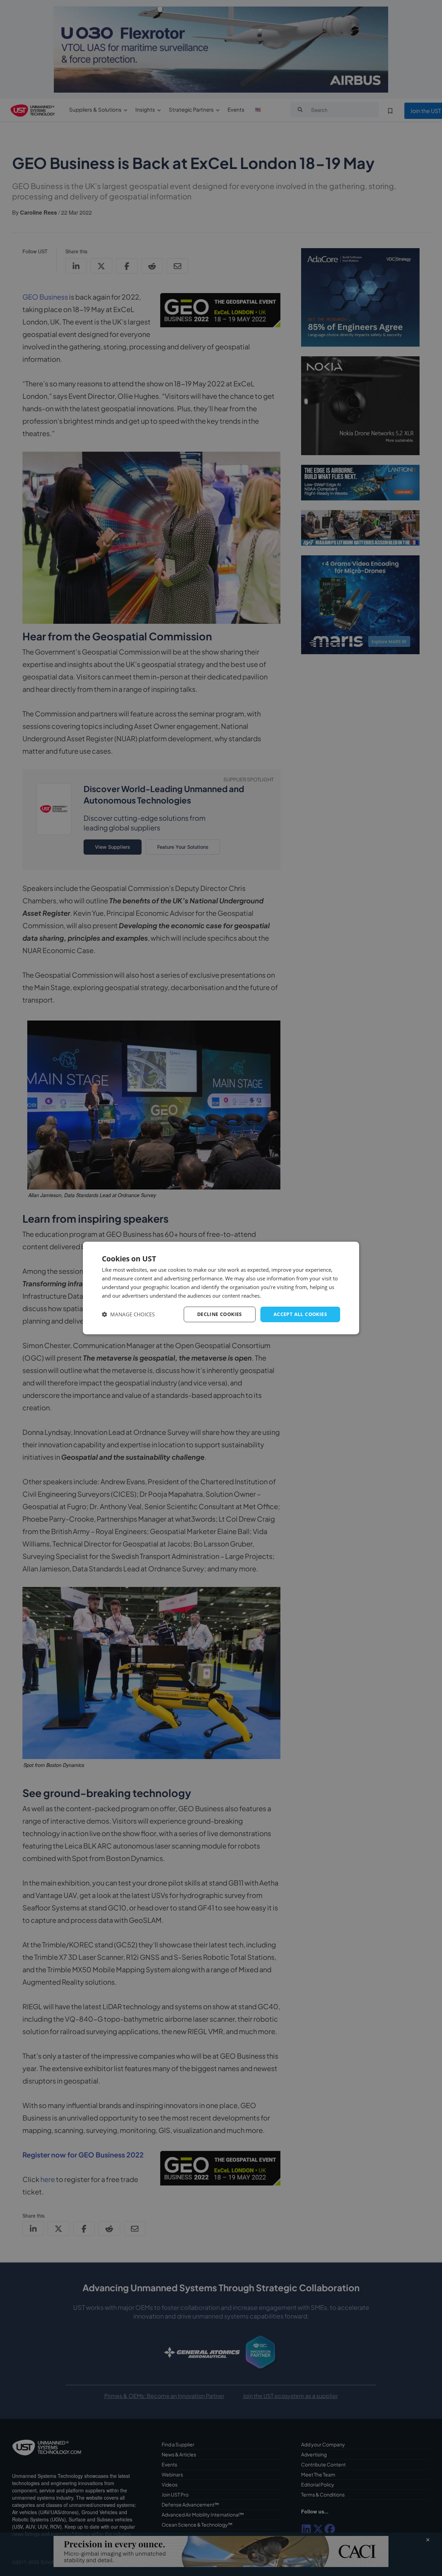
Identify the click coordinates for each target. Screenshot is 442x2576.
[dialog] (221, 1288)
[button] (128, 1314)
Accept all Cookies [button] (300, 1314)
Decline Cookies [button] (220, 1314)
